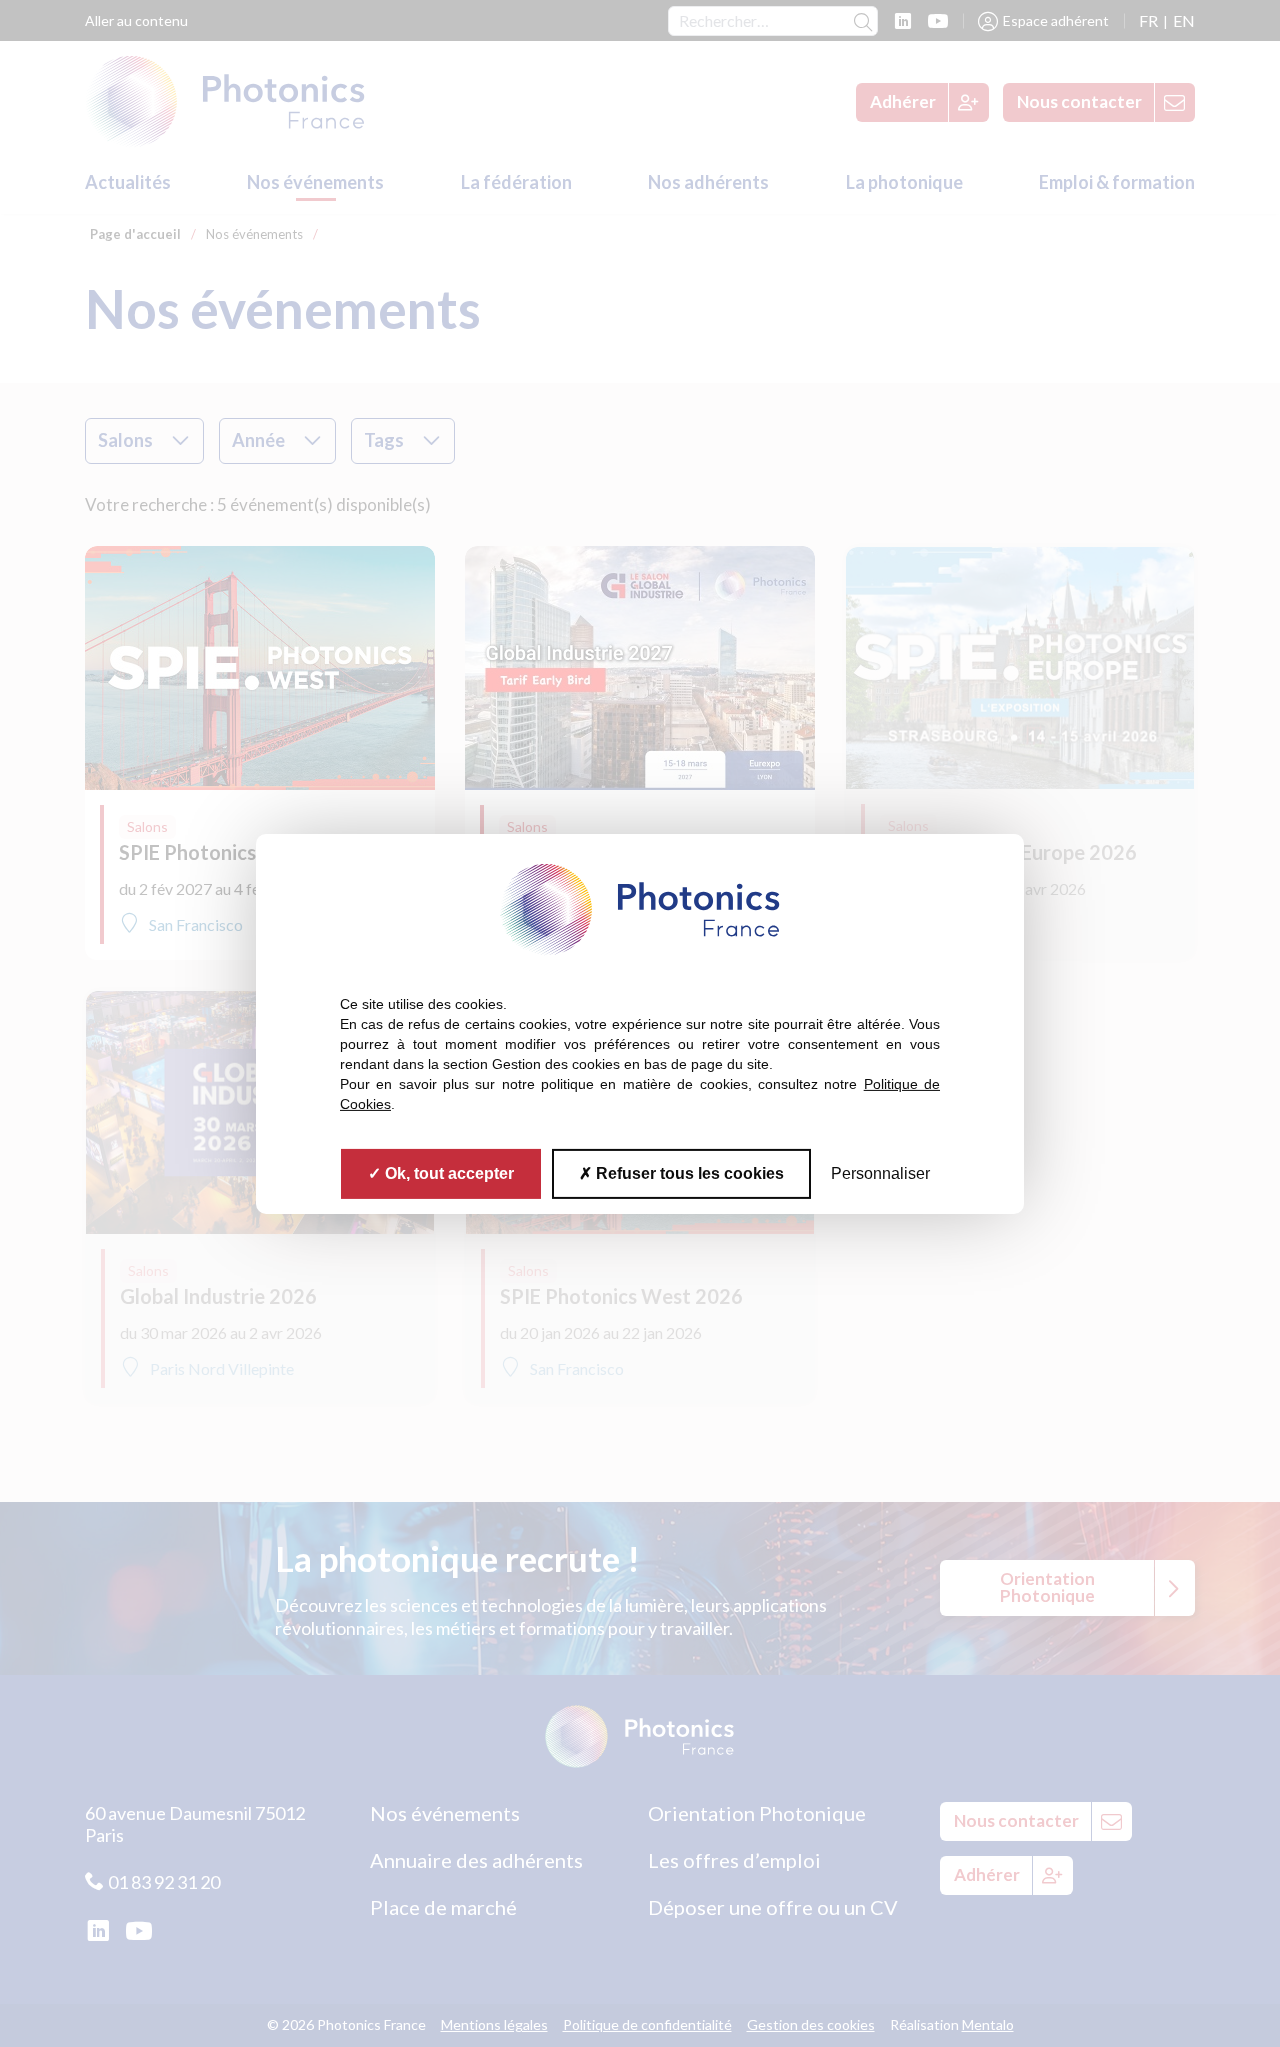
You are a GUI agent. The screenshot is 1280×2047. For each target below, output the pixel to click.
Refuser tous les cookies (688, 1172)
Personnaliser (880, 1172)
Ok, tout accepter (447, 1172)
